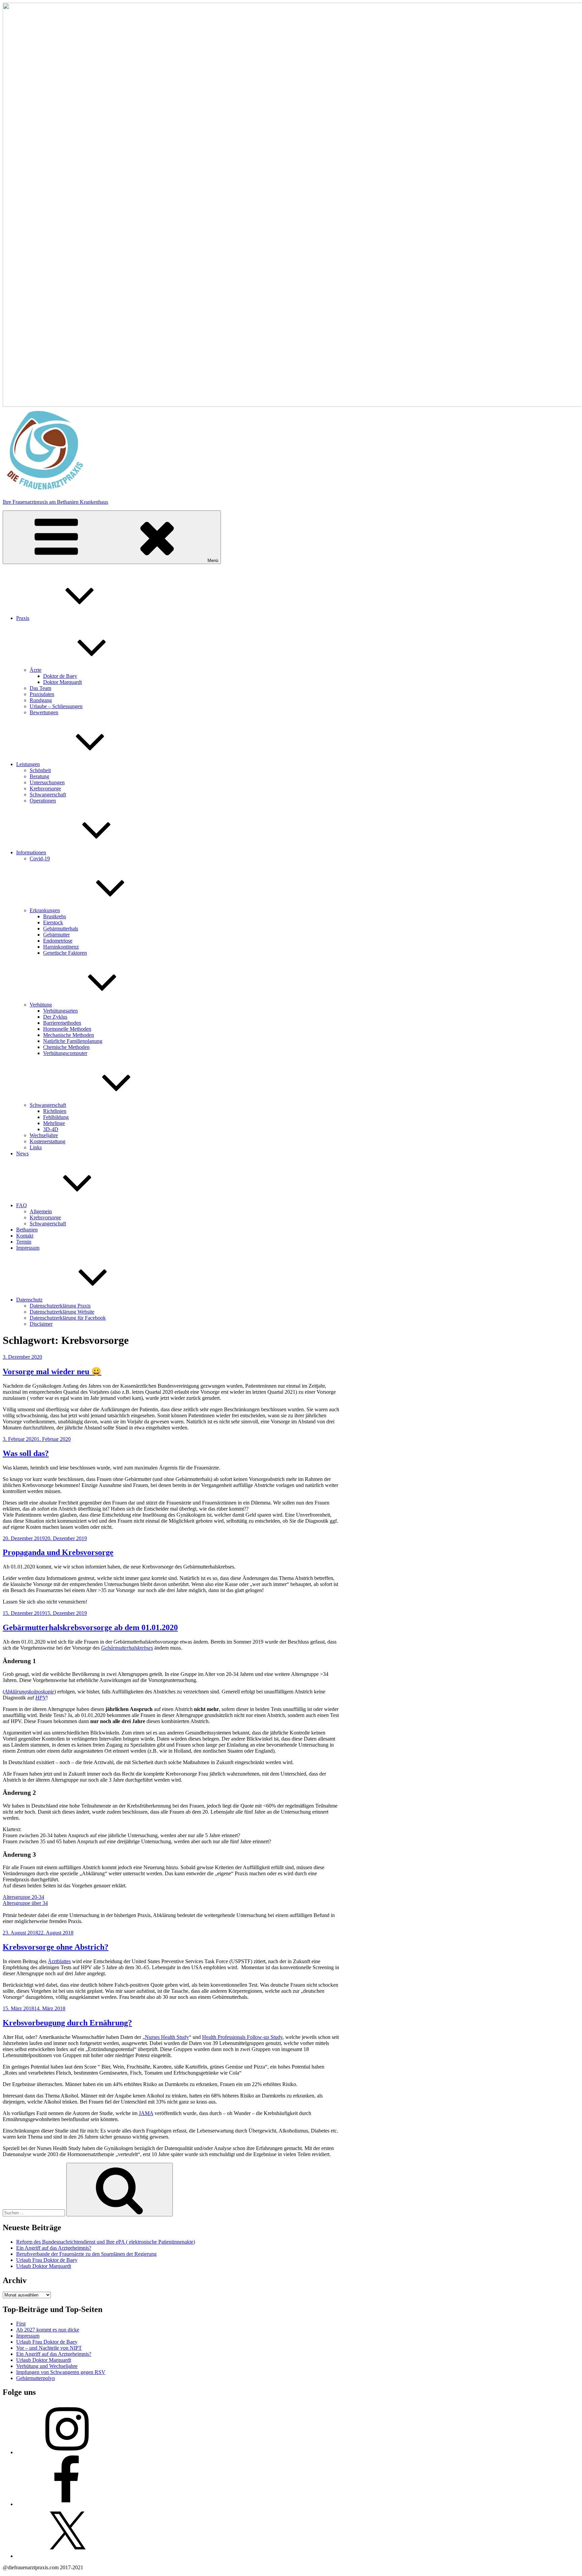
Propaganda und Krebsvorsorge (58, 1552)
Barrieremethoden (62, 1023)
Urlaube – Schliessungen (56, 706)
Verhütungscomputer (65, 1053)
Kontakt (25, 1236)
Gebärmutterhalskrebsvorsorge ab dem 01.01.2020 (90, 1627)
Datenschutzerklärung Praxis (60, 1306)
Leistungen (28, 764)
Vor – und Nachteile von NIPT (49, 2348)
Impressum (28, 1248)
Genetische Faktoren (65, 953)
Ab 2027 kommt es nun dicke (48, 2330)
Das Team (40, 688)
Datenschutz (29, 1300)
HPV (41, 1698)
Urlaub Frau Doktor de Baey (47, 2260)
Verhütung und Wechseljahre (47, 2366)
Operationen (43, 801)
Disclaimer (41, 1324)
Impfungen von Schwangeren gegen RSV (61, 2372)
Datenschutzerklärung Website (62, 1312)
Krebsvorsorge (45, 788)
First (21, 2324)
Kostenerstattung (47, 1141)
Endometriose (58, 941)
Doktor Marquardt (62, 682)
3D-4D (51, 1129)
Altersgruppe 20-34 (23, 1897)
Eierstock (53, 922)
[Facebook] (67, 2504)
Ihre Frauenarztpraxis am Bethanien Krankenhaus (55, 502)
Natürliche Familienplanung (73, 1041)
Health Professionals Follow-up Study (242, 2037)
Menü (213, 560)
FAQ (22, 1205)
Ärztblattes (59, 1961)
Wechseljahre (44, 1135)
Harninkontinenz (61, 947)
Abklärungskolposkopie (29, 1692)
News (22, 1153)
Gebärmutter (56, 935)
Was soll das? (26, 1453)
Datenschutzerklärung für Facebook (68, 1318)
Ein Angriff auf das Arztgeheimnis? (54, 2248)
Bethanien (27, 1230)
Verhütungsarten (60, 1011)
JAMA (146, 2113)
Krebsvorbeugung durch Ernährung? (67, 2023)
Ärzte (36, 670)
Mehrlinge (54, 1123)
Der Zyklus (55, 1017)
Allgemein (41, 1211)
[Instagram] (67, 2452)
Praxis (23, 618)
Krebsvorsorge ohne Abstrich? (56, 1947)
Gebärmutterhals (61, 929)
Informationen (31, 852)
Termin (24, 1242)
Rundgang (41, 700)
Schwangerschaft (48, 795)
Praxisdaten (42, 694)
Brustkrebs (55, 916)
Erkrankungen (45, 910)
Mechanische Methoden (69, 1035)
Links (36, 1147)
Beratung (39, 776)
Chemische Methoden (66, 1047)
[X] (67, 2556)
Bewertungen (44, 712)
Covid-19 (40, 858)
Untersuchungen (47, 782)
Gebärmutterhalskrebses (127, 1648)
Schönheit (40, 770)
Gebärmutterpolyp (36, 2378)
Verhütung (41, 1005)
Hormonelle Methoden (67, 1029)
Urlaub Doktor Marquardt (44, 2266)
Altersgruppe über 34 (25, 1903)
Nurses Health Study (167, 2037)
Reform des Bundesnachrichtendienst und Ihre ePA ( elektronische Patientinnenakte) (106, 2242)
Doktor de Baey (60, 676)
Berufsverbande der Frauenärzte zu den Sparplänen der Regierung (86, 2254)
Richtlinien (55, 1111)
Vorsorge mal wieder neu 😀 (52, 1372)
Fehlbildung (56, 1117)
